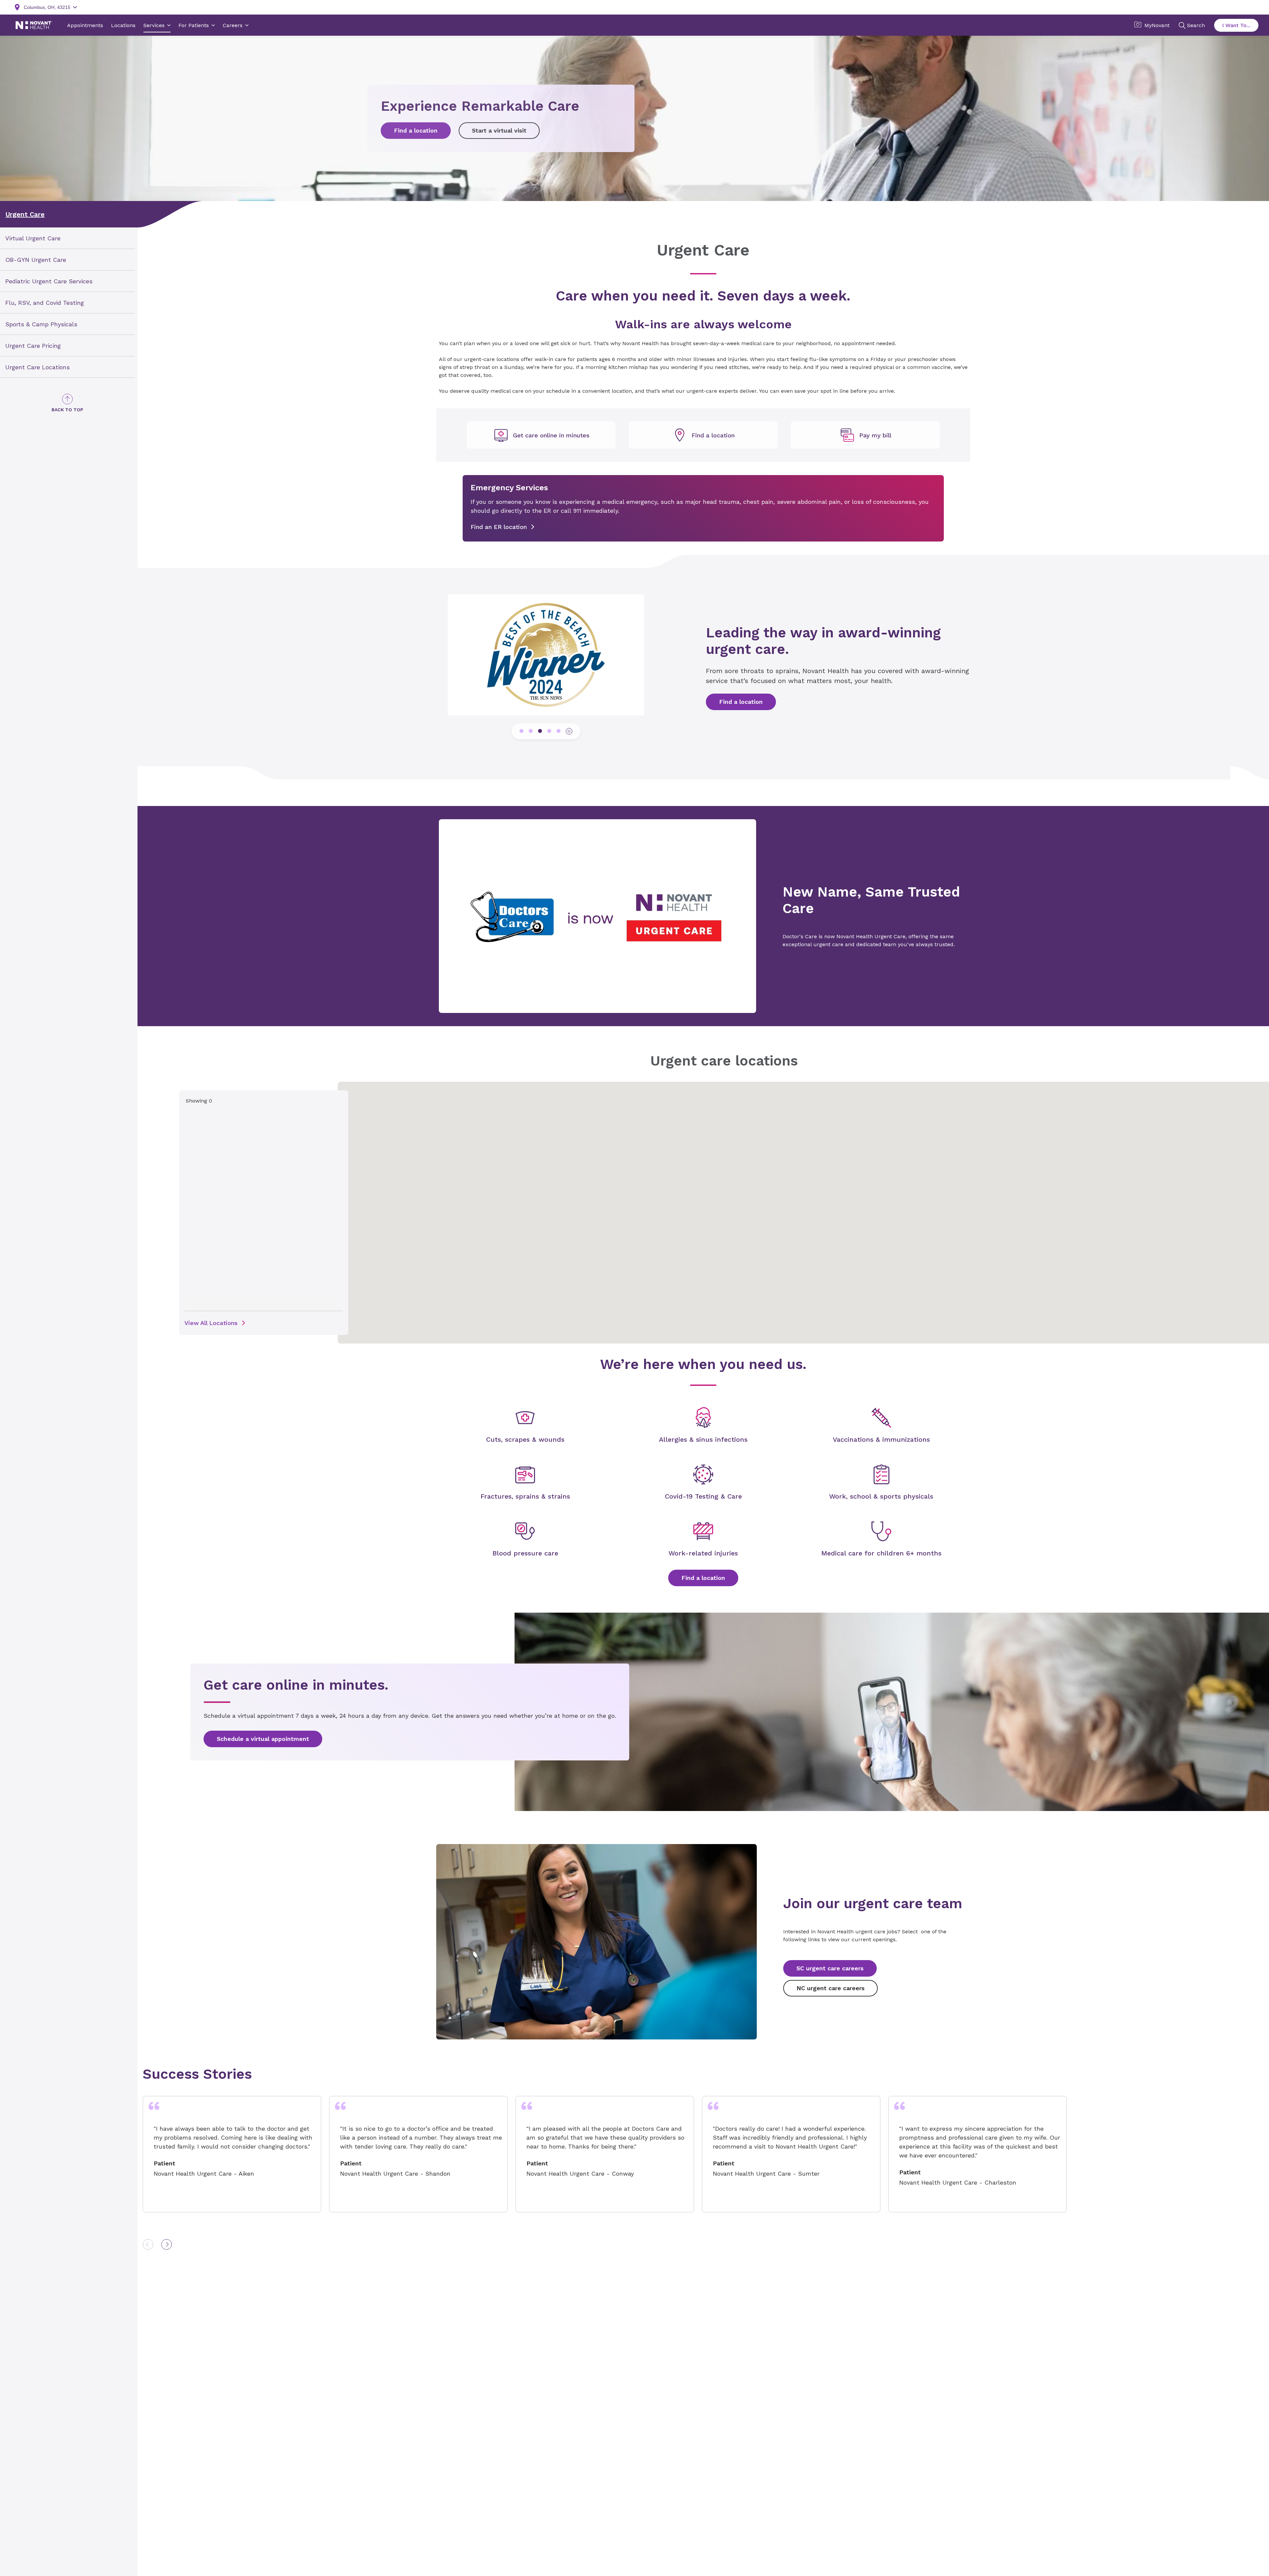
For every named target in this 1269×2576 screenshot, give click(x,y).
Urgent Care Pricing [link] (33, 345)
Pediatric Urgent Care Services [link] (49, 281)
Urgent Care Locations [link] (38, 367)
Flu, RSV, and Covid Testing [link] (45, 303)
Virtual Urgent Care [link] (33, 238)
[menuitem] (67, 238)
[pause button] (569, 731)
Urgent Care (25, 214)
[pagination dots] (521, 731)
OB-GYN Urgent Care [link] (36, 260)
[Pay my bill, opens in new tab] (865, 435)
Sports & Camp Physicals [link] (41, 324)
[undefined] (541, 435)
